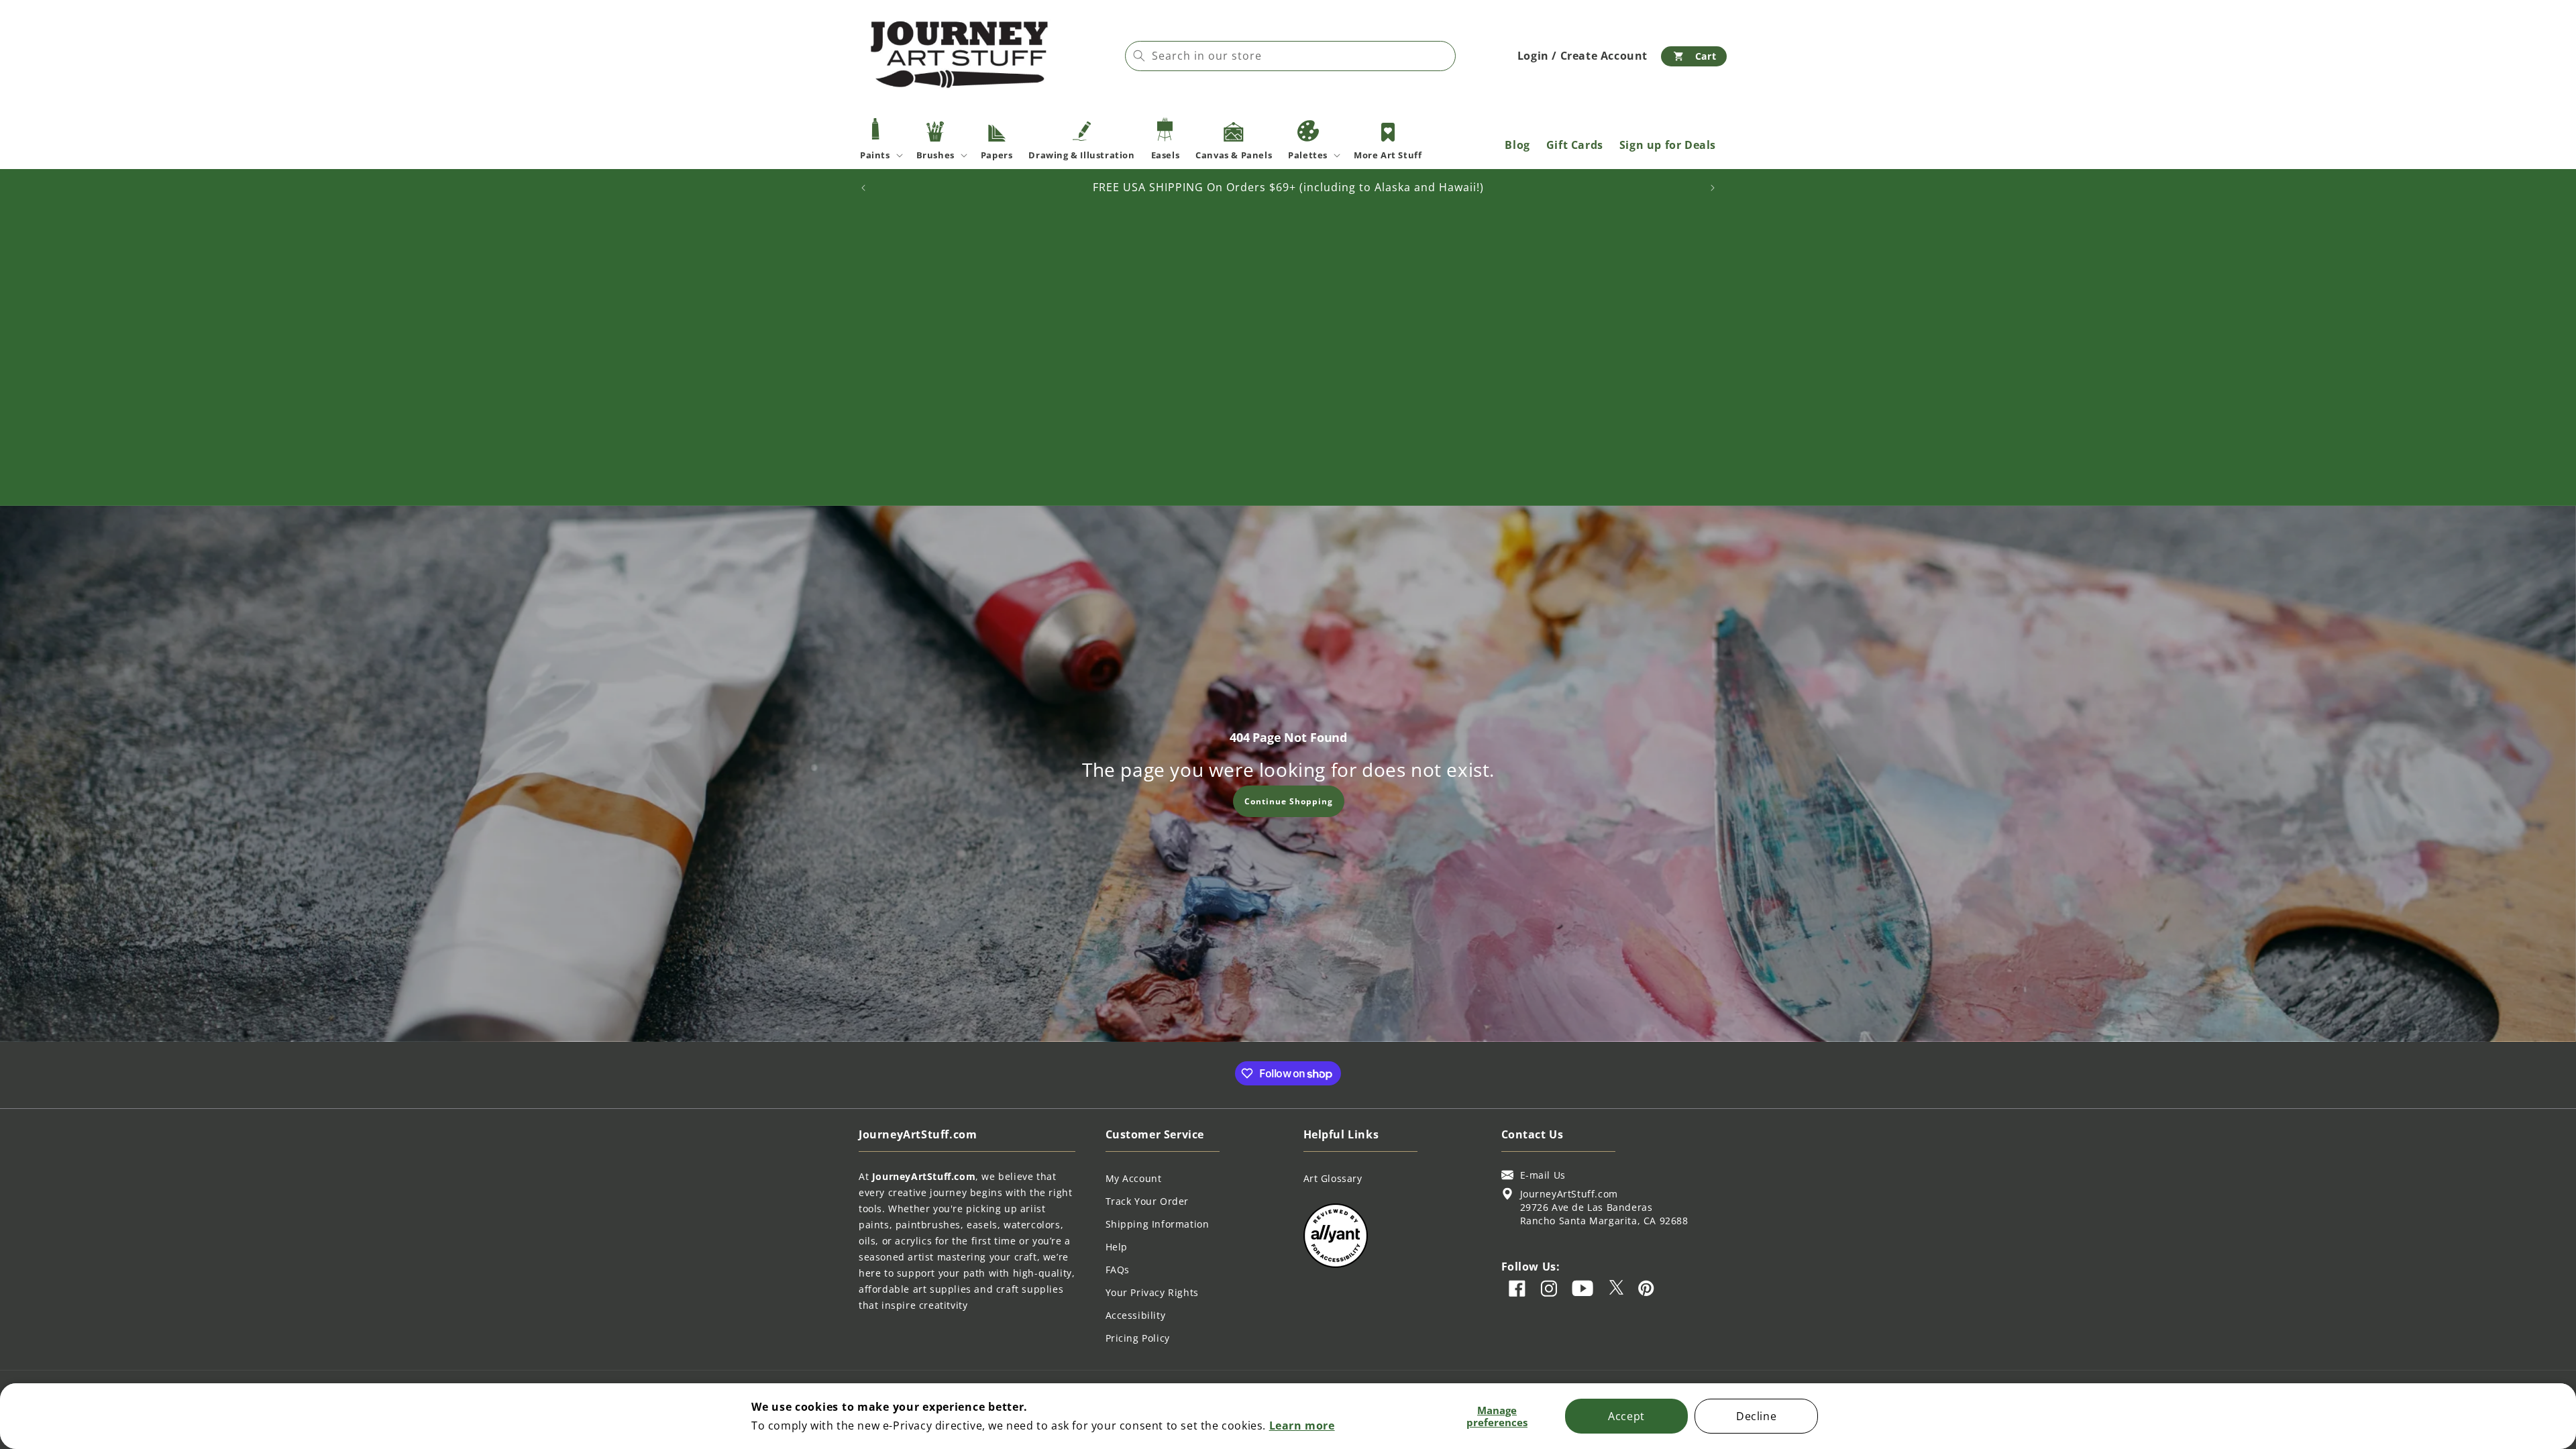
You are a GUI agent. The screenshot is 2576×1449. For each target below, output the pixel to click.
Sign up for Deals (1668, 145)
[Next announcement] (1713, 188)
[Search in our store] (1139, 56)
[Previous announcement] (863, 188)
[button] (1694, 56)
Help (1117, 1247)
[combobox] (1290, 56)
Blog (1517, 145)
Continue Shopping (1288, 801)
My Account (1134, 1178)
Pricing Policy (1138, 1338)
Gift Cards (1575, 145)
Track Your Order (1147, 1201)
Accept (1626, 1416)
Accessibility (1136, 1315)
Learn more (1302, 1426)
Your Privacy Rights (1152, 1292)
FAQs (1118, 1270)
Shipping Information (1158, 1224)
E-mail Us (1543, 1175)
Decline (1756, 1416)
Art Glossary (1333, 1178)
